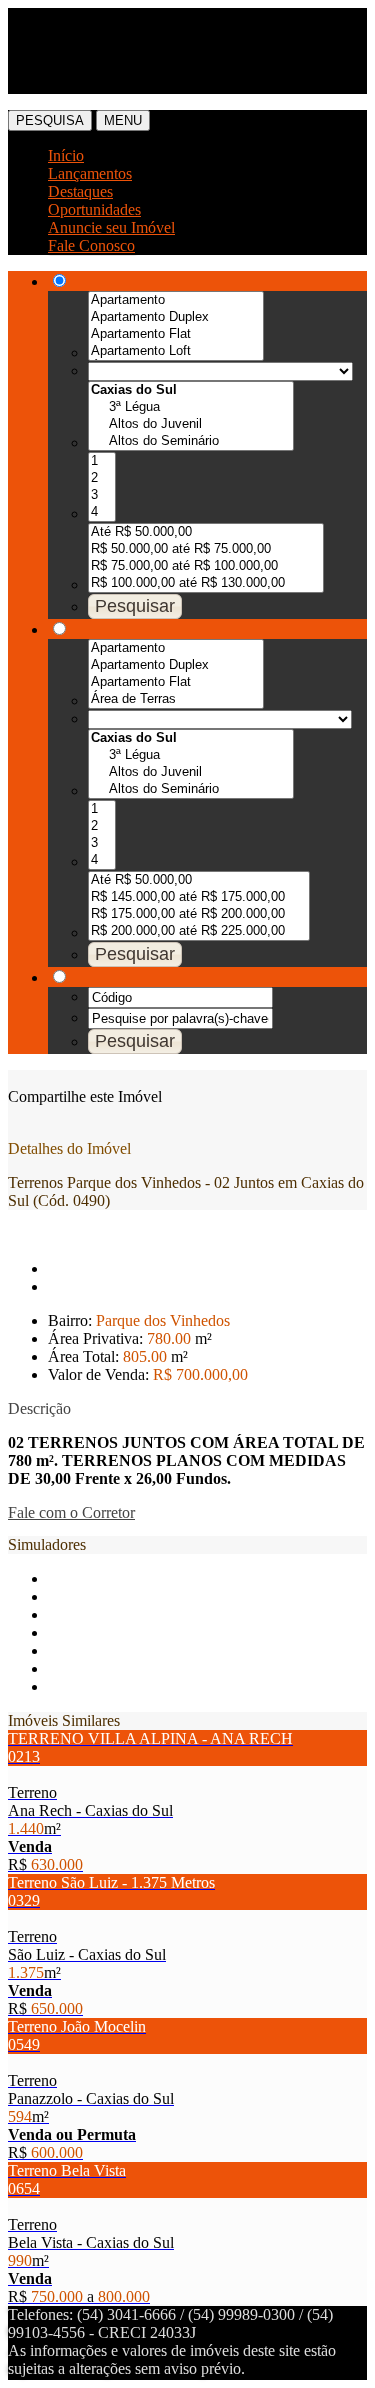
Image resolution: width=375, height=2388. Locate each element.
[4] (102, 512)
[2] (102, 478)
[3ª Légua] (191, 407)
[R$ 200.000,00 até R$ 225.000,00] (199, 931)
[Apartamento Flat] (176, 334)
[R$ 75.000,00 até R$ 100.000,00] (206, 566)
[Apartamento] (176, 300)
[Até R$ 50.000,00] (206, 532)
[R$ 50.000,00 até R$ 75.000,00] (206, 549)
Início (66, 155)
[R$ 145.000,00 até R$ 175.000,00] (199, 897)
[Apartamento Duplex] (176, 317)
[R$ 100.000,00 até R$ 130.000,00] (206, 583)
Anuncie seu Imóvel (111, 227)
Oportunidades (94, 209)
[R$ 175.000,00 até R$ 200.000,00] (199, 914)
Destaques (80, 191)
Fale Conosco (91, 245)
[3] (102, 495)
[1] (102, 461)
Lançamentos (90, 173)
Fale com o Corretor (71, 1512)
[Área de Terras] (176, 699)
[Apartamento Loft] (176, 351)
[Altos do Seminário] (191, 441)
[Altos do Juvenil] (191, 424)
